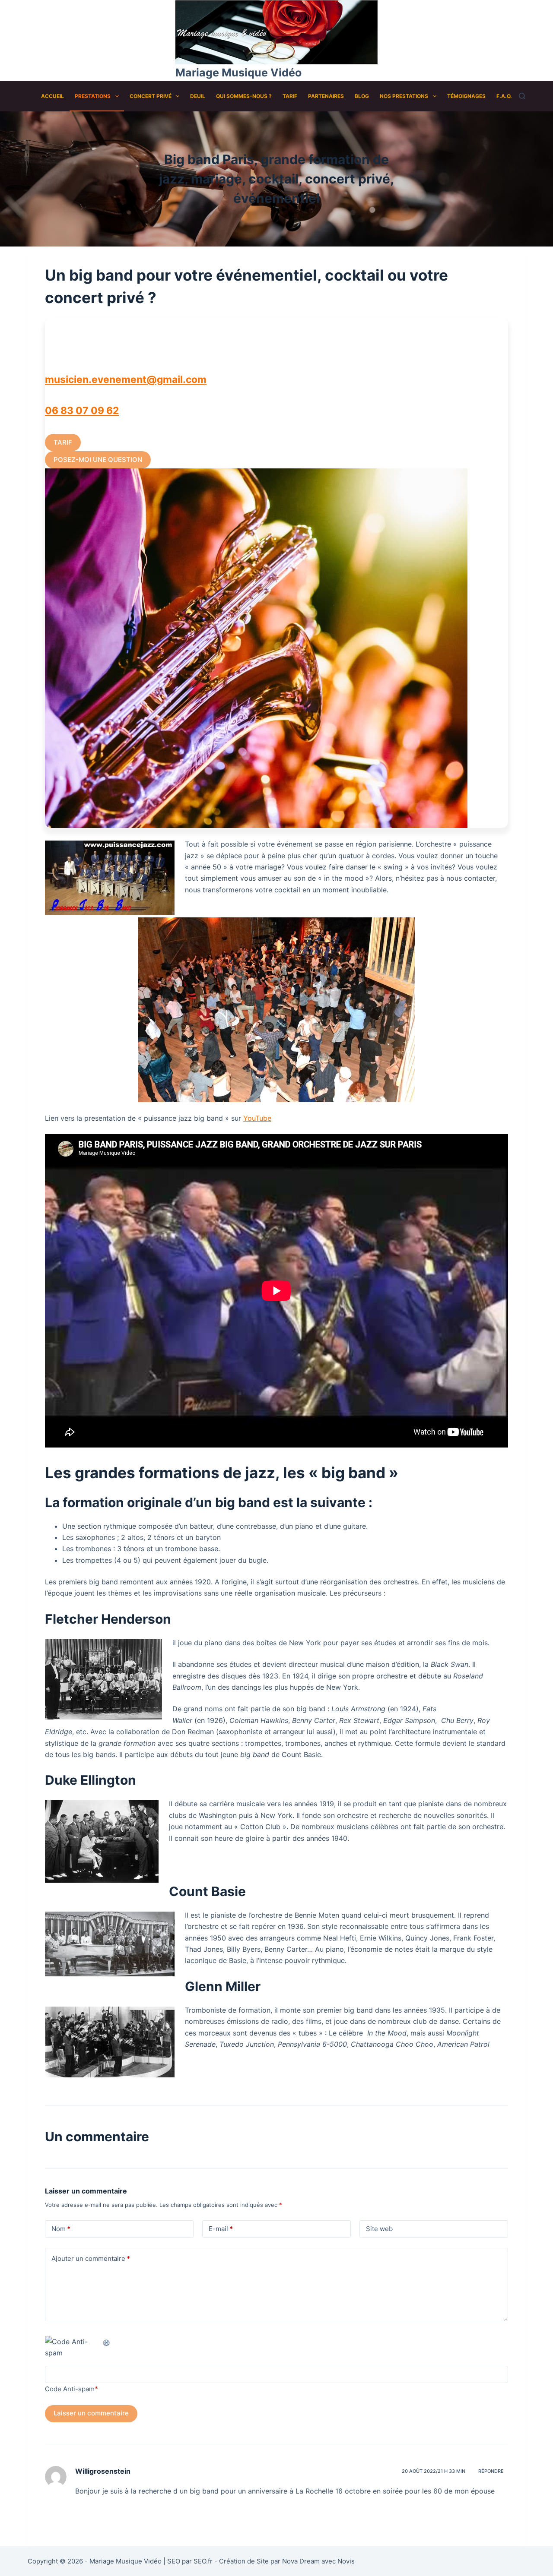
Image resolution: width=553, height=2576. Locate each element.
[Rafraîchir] (107, 2342)
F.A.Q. (504, 96)
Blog (362, 96)
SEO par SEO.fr (190, 2561)
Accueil (52, 96)
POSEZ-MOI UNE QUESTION (98, 460)
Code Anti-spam (70, 2389)
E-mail (221, 2229)
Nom (61, 2229)
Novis (346, 2561)
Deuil (198, 96)
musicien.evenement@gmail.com (126, 379)
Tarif (290, 96)
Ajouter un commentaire (91, 2258)
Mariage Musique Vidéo (238, 73)
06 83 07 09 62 (82, 411)
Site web (379, 2229)
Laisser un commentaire (91, 2413)
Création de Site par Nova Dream (269, 2561)
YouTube (257, 1118)
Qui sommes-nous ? (244, 96)
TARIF (63, 442)
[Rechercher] (522, 96)
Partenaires (326, 96)
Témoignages (466, 96)
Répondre (491, 2471)
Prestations (93, 96)
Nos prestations (404, 96)
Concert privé (151, 96)
